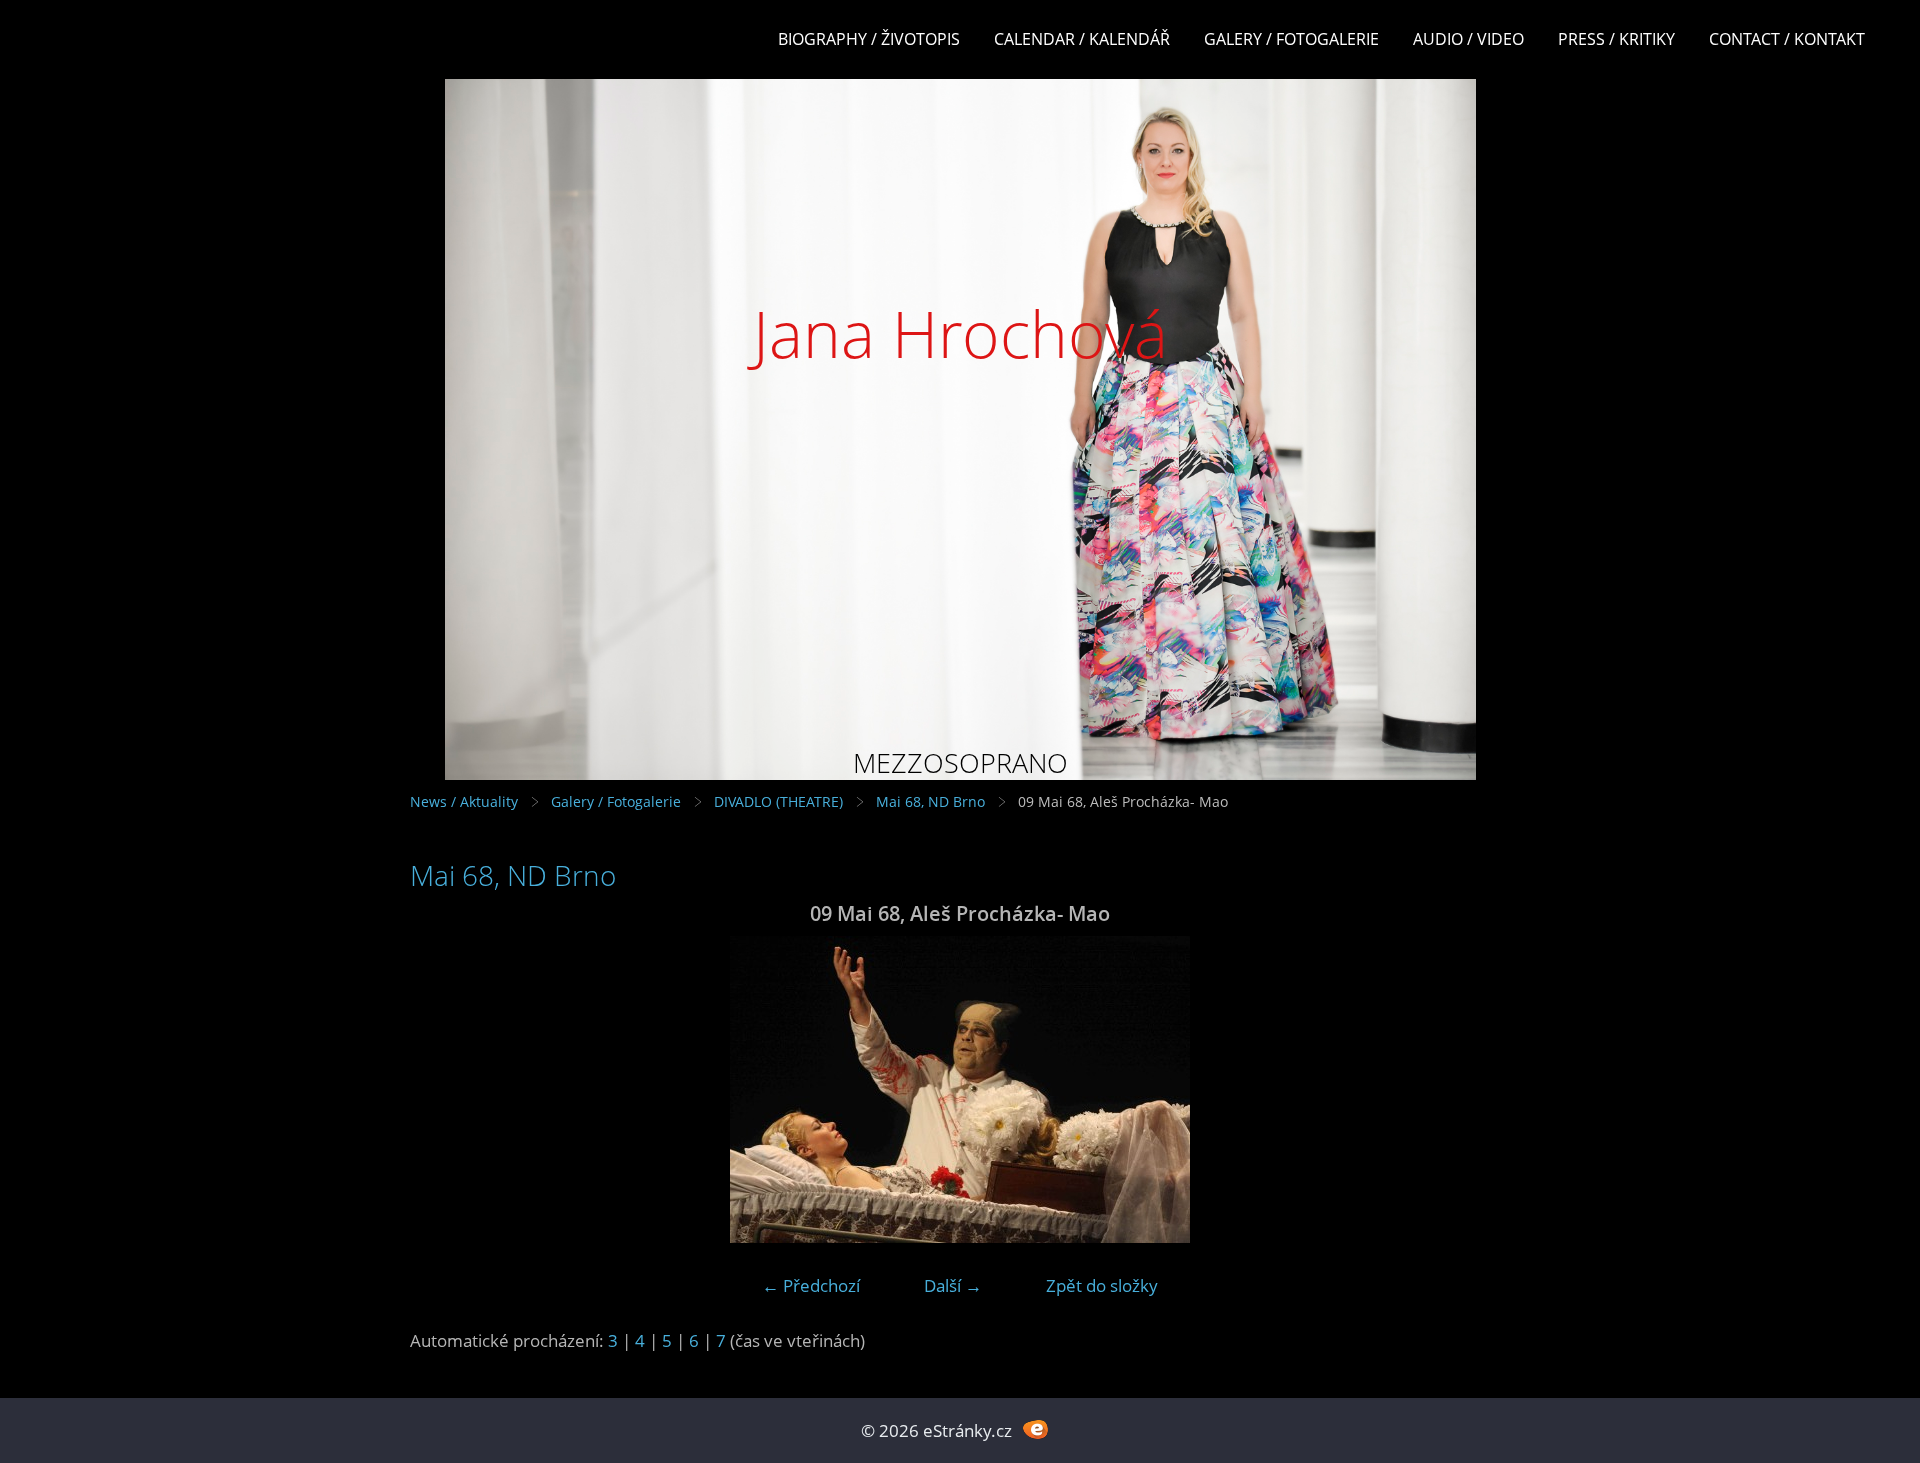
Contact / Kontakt (1787, 39)
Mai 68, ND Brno (930, 801)
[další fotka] (1477, 1089)
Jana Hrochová (960, 333)
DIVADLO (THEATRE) (778, 801)
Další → (953, 1285)
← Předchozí (811, 1285)
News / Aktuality (464, 801)
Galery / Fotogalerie (1291, 39)
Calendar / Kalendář (1082, 39)
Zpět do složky (1102, 1285)
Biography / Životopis (869, 39)
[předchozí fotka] (442, 1089)
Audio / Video (1468, 39)
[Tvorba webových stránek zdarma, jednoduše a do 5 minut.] (1035, 1428)
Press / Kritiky (1616, 39)
